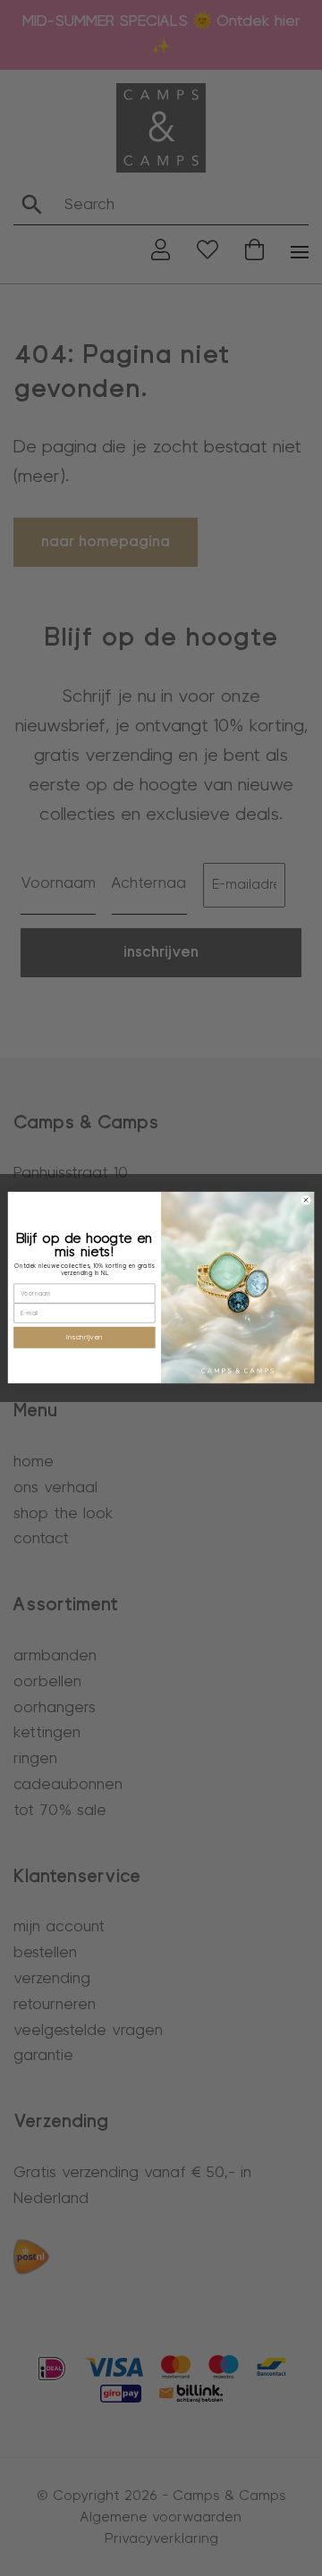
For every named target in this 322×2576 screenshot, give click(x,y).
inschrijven (84, 1338)
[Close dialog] (305, 1200)
